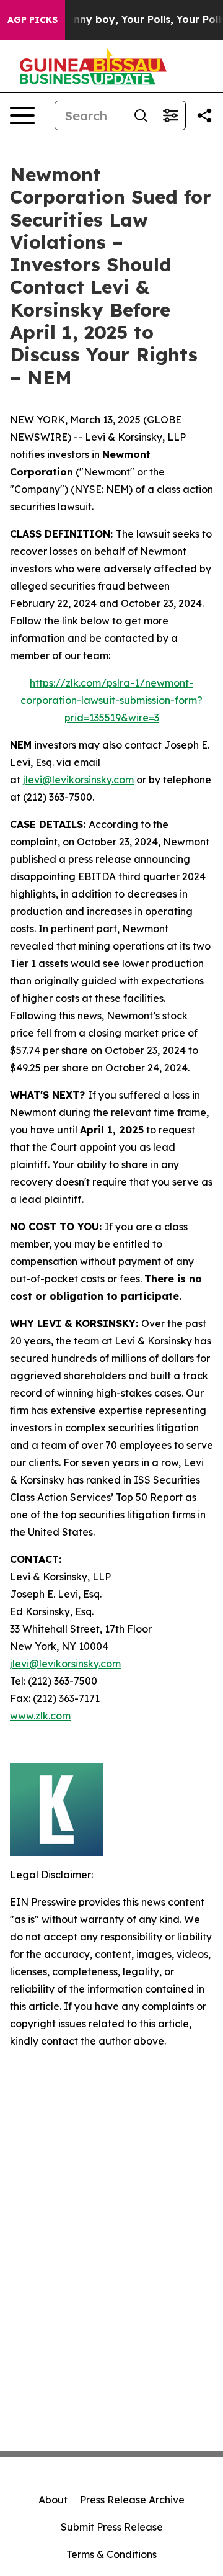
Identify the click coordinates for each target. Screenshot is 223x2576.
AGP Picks (33, 20)
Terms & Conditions (111, 2554)
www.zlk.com (40, 1716)
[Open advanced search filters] (170, 115)
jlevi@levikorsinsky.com (78, 780)
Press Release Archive (132, 2500)
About (53, 2500)
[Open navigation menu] (22, 115)
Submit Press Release (112, 2527)
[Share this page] (204, 115)
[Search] (141, 115)
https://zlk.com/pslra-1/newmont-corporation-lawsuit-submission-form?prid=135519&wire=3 (111, 700)
